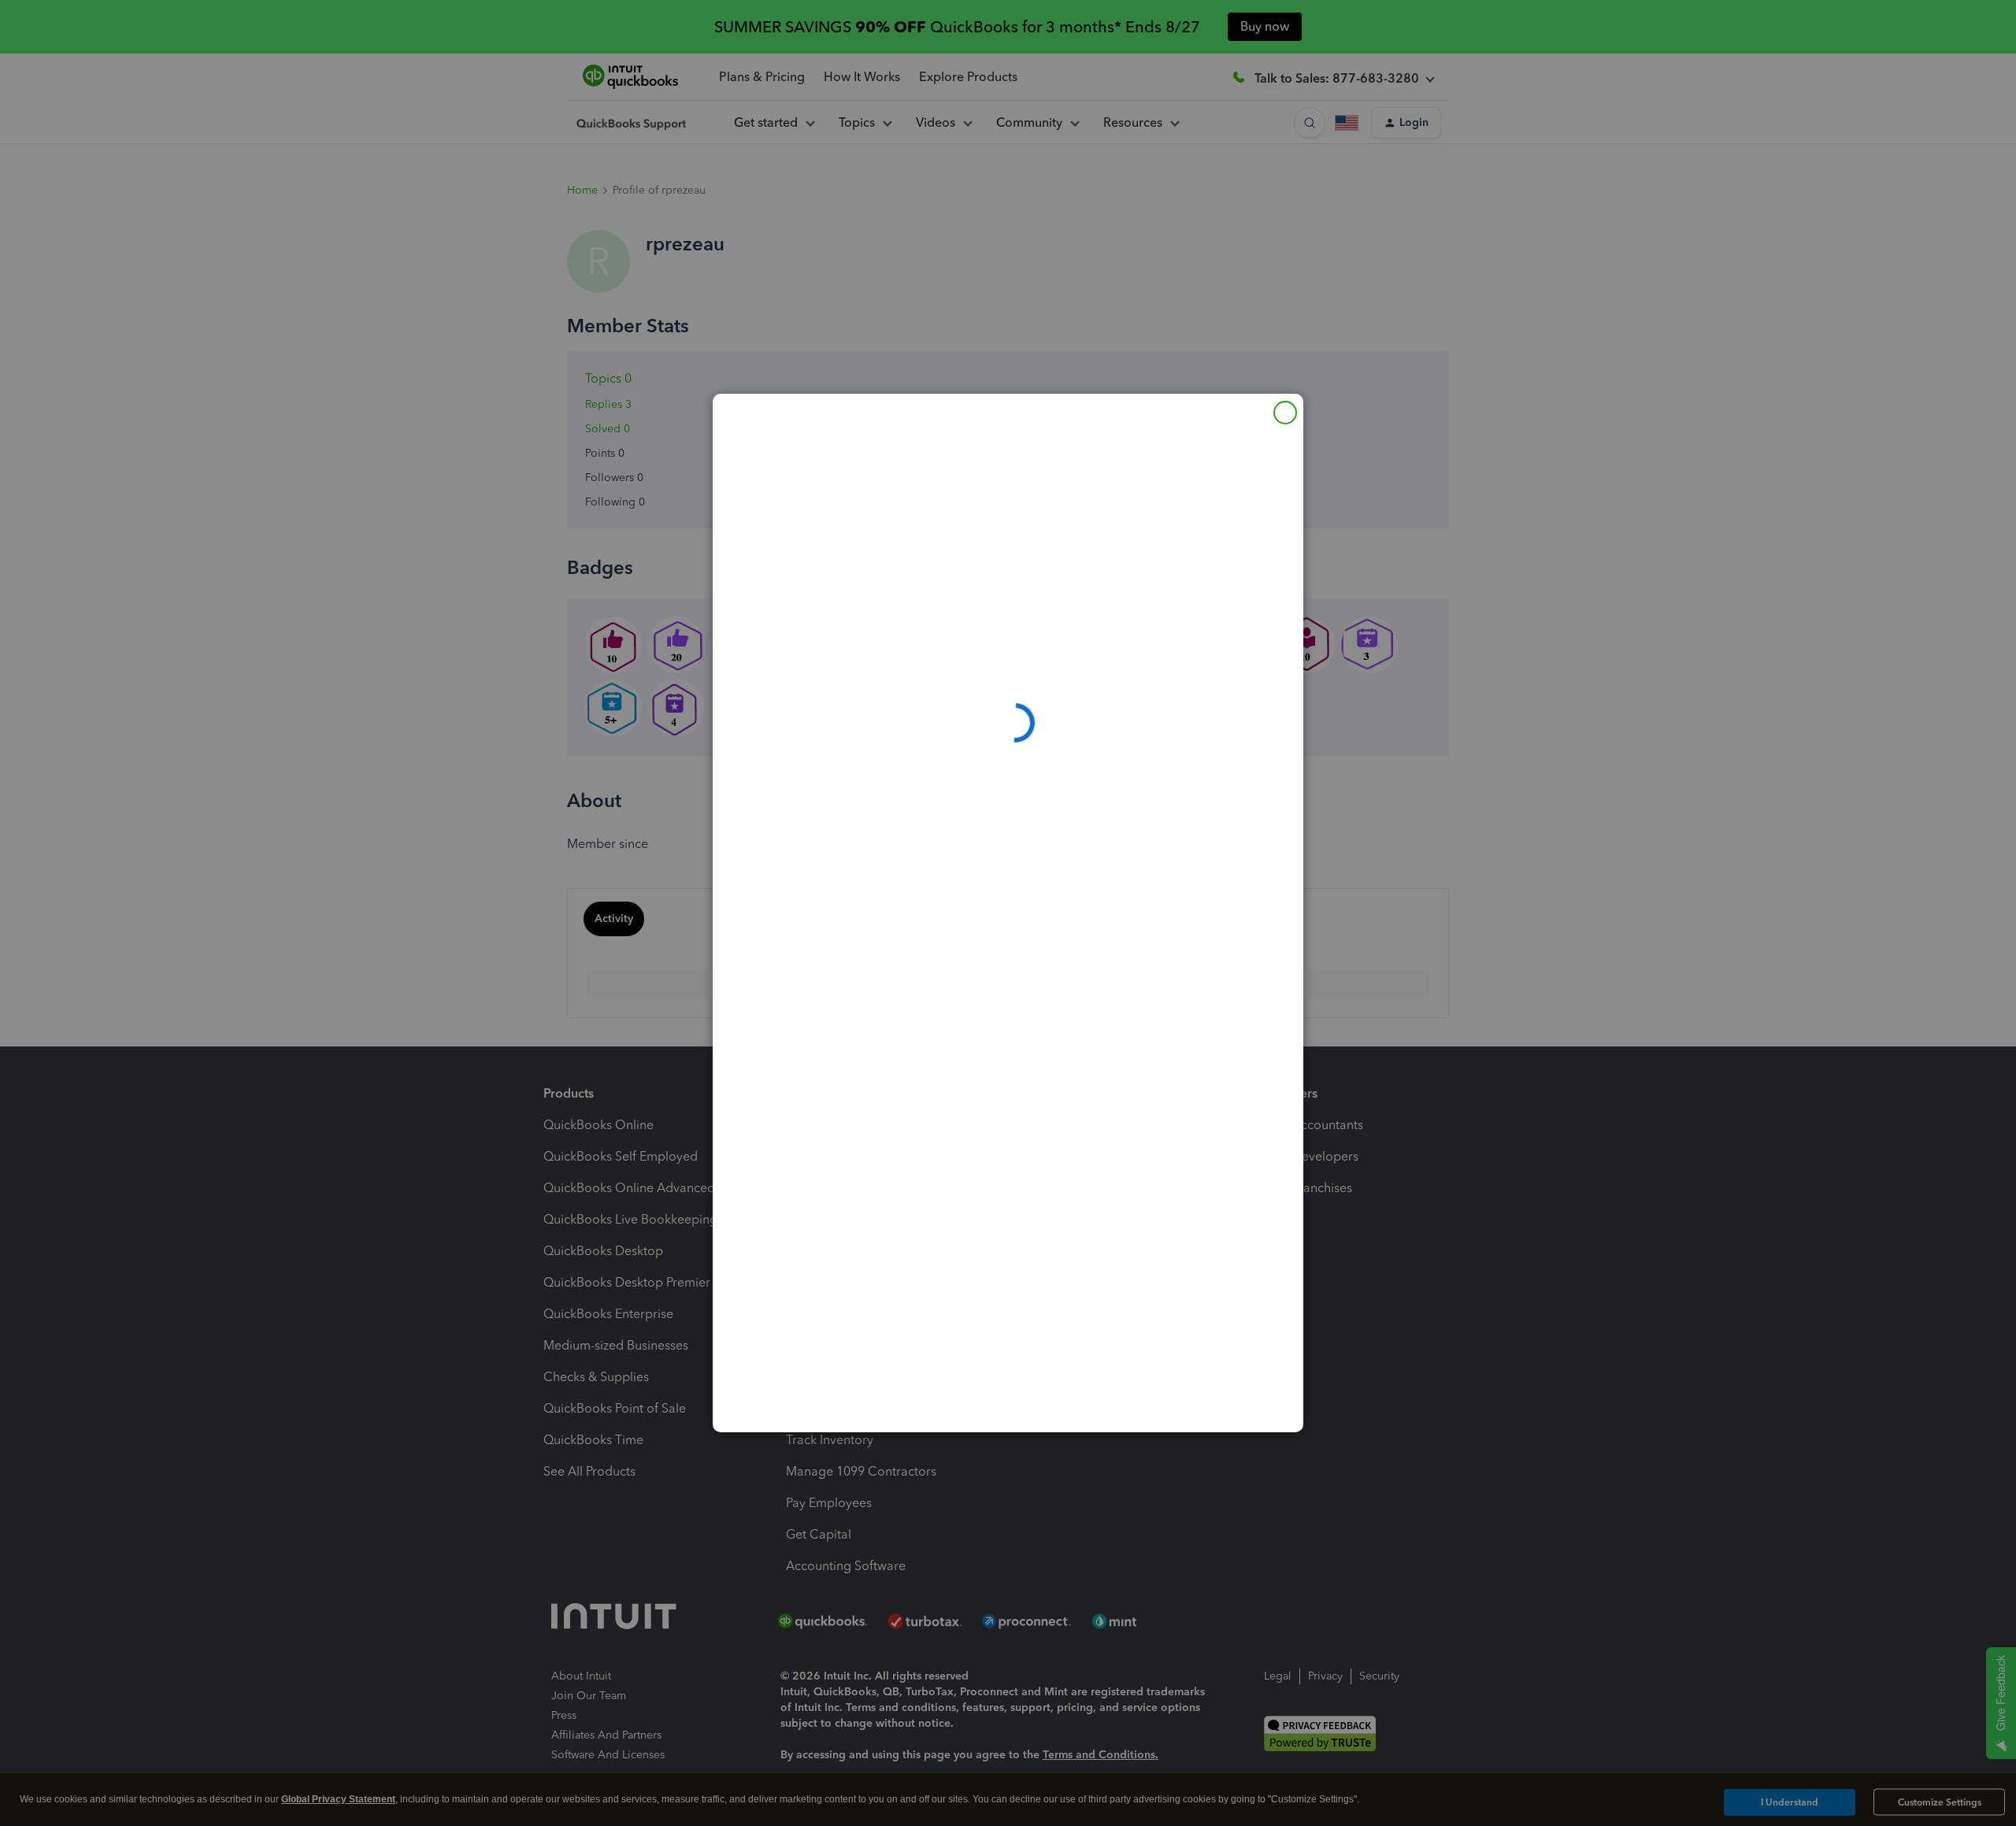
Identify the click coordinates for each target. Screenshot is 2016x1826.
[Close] (1285, 413)
